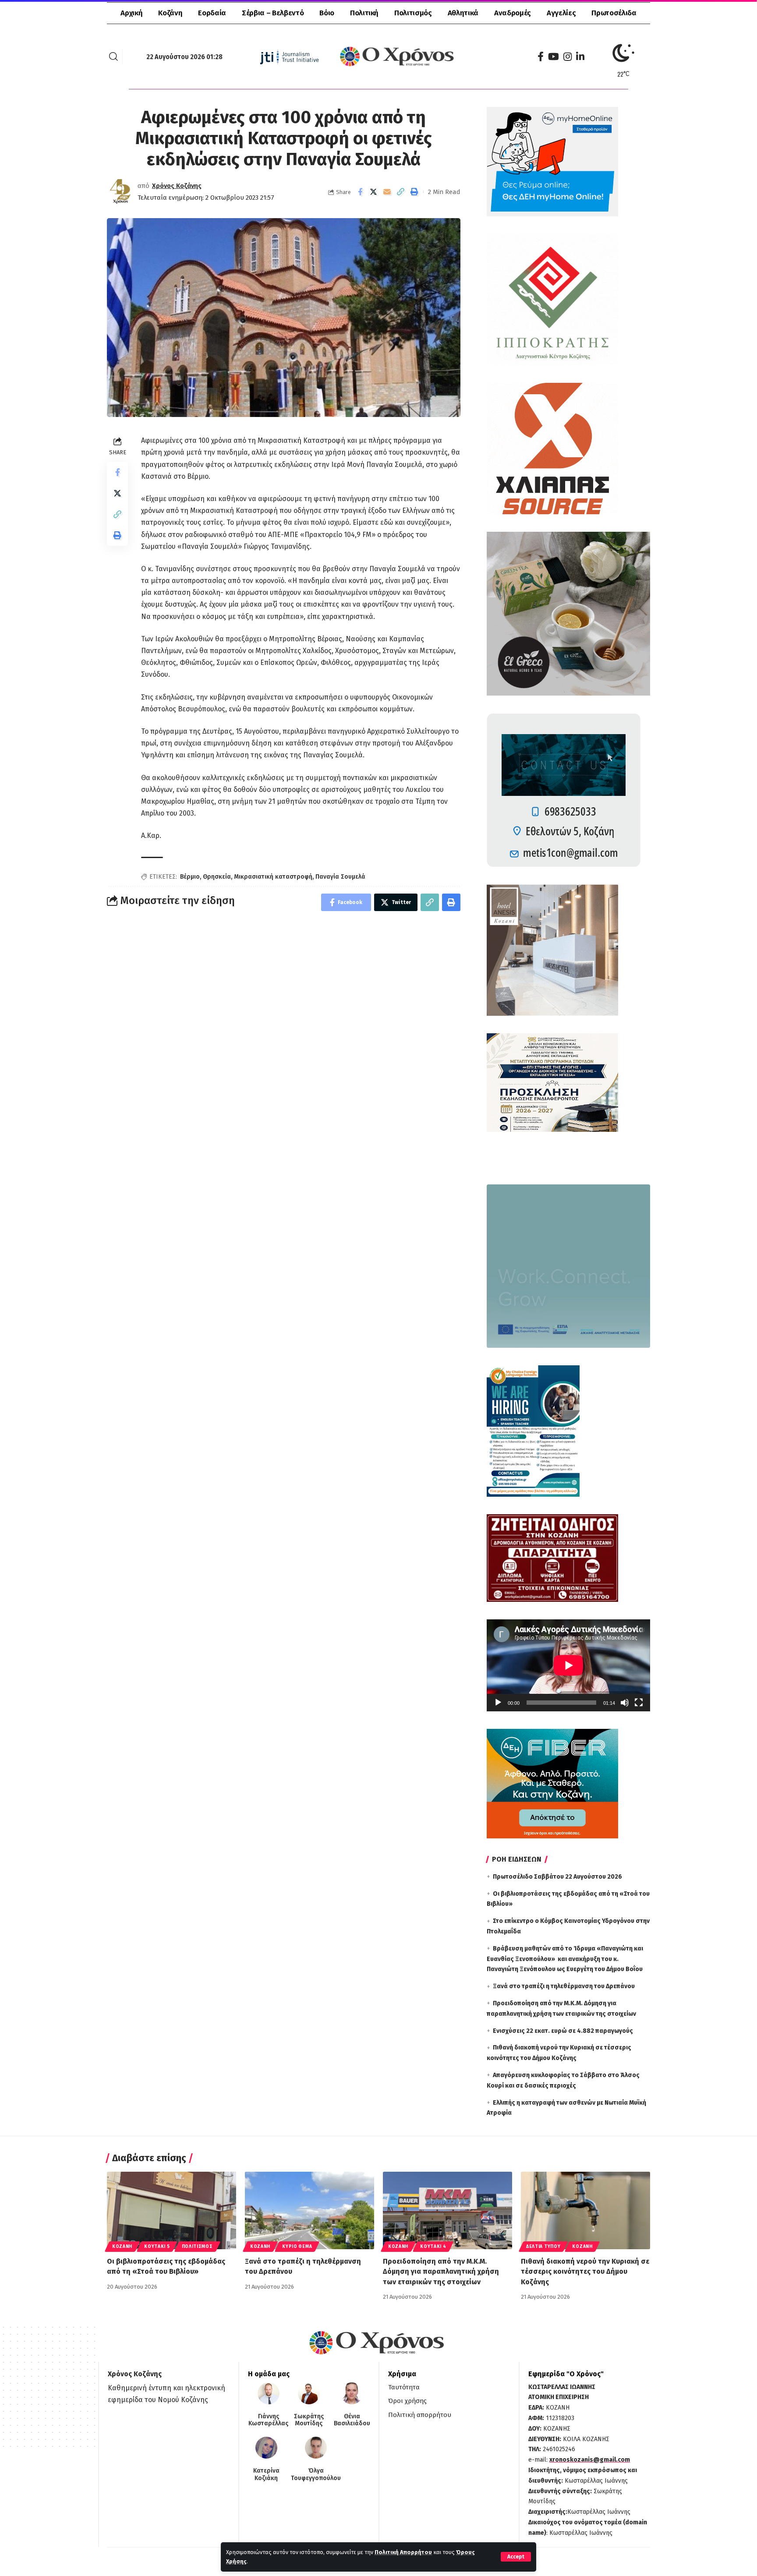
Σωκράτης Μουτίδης (309, 2420)
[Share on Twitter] (374, 192)
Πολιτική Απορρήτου (403, 2552)
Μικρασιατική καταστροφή (273, 877)
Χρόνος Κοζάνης (177, 186)
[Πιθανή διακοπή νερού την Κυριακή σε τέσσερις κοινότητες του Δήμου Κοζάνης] (585, 2210)
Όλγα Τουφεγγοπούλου (316, 2475)
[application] (568, 1665)
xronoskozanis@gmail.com (590, 2460)
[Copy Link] (401, 192)
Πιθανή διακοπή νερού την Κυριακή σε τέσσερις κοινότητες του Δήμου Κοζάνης (585, 2271)
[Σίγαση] (625, 1703)
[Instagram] (568, 57)
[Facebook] (541, 57)
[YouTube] (554, 57)
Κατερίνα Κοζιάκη (266, 2475)
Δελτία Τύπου (543, 2247)
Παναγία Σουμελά (340, 877)
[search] (113, 57)
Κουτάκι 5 (157, 2247)
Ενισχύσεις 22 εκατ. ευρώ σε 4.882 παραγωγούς (563, 2031)
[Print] (414, 192)
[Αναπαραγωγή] (498, 1703)
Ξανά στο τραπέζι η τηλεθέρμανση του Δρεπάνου (564, 1986)
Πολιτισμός (197, 2247)
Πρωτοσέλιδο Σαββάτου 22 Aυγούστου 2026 (557, 1877)
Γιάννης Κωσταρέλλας (268, 2420)
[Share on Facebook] (360, 192)
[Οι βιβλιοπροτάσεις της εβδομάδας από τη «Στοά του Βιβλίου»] (172, 2210)
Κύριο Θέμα (297, 2247)
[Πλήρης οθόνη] (639, 1703)
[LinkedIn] (580, 57)
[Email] (387, 192)
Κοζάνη (122, 2247)
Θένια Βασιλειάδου (352, 2420)
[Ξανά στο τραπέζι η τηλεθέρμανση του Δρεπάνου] (310, 2210)
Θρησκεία (217, 877)
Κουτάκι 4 (433, 2247)
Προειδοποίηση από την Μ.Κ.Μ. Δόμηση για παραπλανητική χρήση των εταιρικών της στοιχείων (441, 2271)
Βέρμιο (190, 877)
